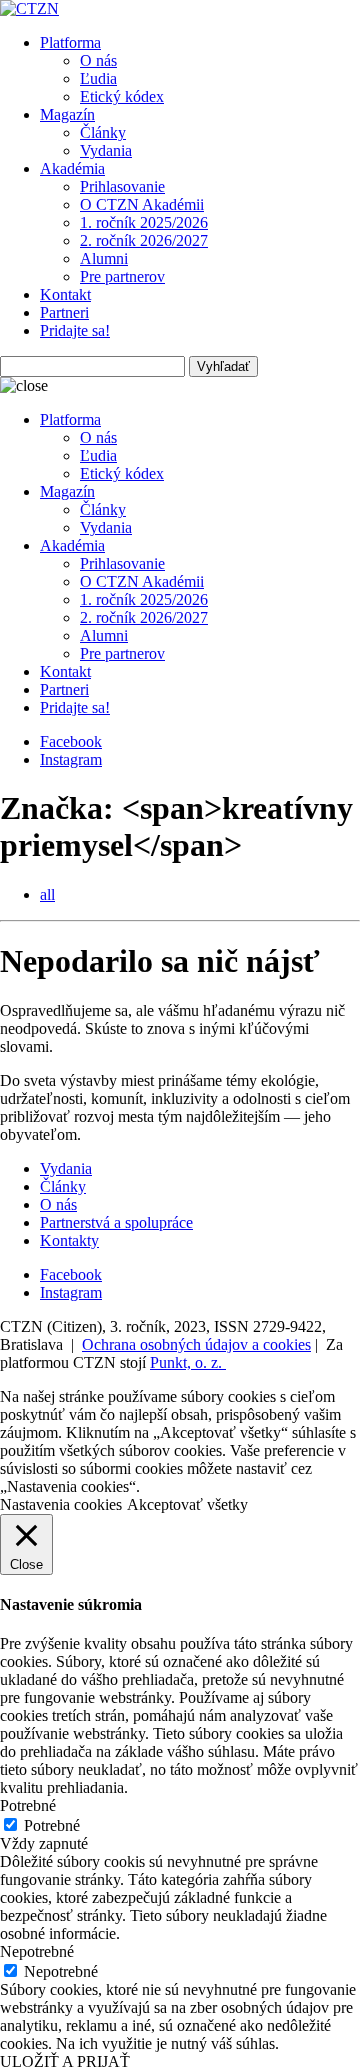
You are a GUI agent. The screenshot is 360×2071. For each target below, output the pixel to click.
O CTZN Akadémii (142, 204)
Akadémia (72, 168)
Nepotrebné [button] (37, 1951)
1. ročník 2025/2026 (144, 222)
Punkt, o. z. (188, 1362)
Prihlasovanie (122, 186)
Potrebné (52, 1825)
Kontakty (69, 1240)
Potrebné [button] (28, 1805)
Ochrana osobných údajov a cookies (196, 1344)
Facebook (71, 741)
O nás (98, 60)
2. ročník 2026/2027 (144, 240)
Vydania (106, 150)
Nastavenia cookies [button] (61, 1504)
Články (103, 132)
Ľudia (98, 78)
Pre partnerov (122, 276)
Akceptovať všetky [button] (187, 1504)
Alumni (104, 258)
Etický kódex (122, 96)
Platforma (70, 42)
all (47, 894)
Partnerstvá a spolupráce (116, 1222)
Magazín (67, 114)
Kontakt (65, 294)
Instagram (71, 759)
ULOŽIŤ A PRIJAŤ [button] (65, 2061)
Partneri (64, 312)
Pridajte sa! (75, 330)
